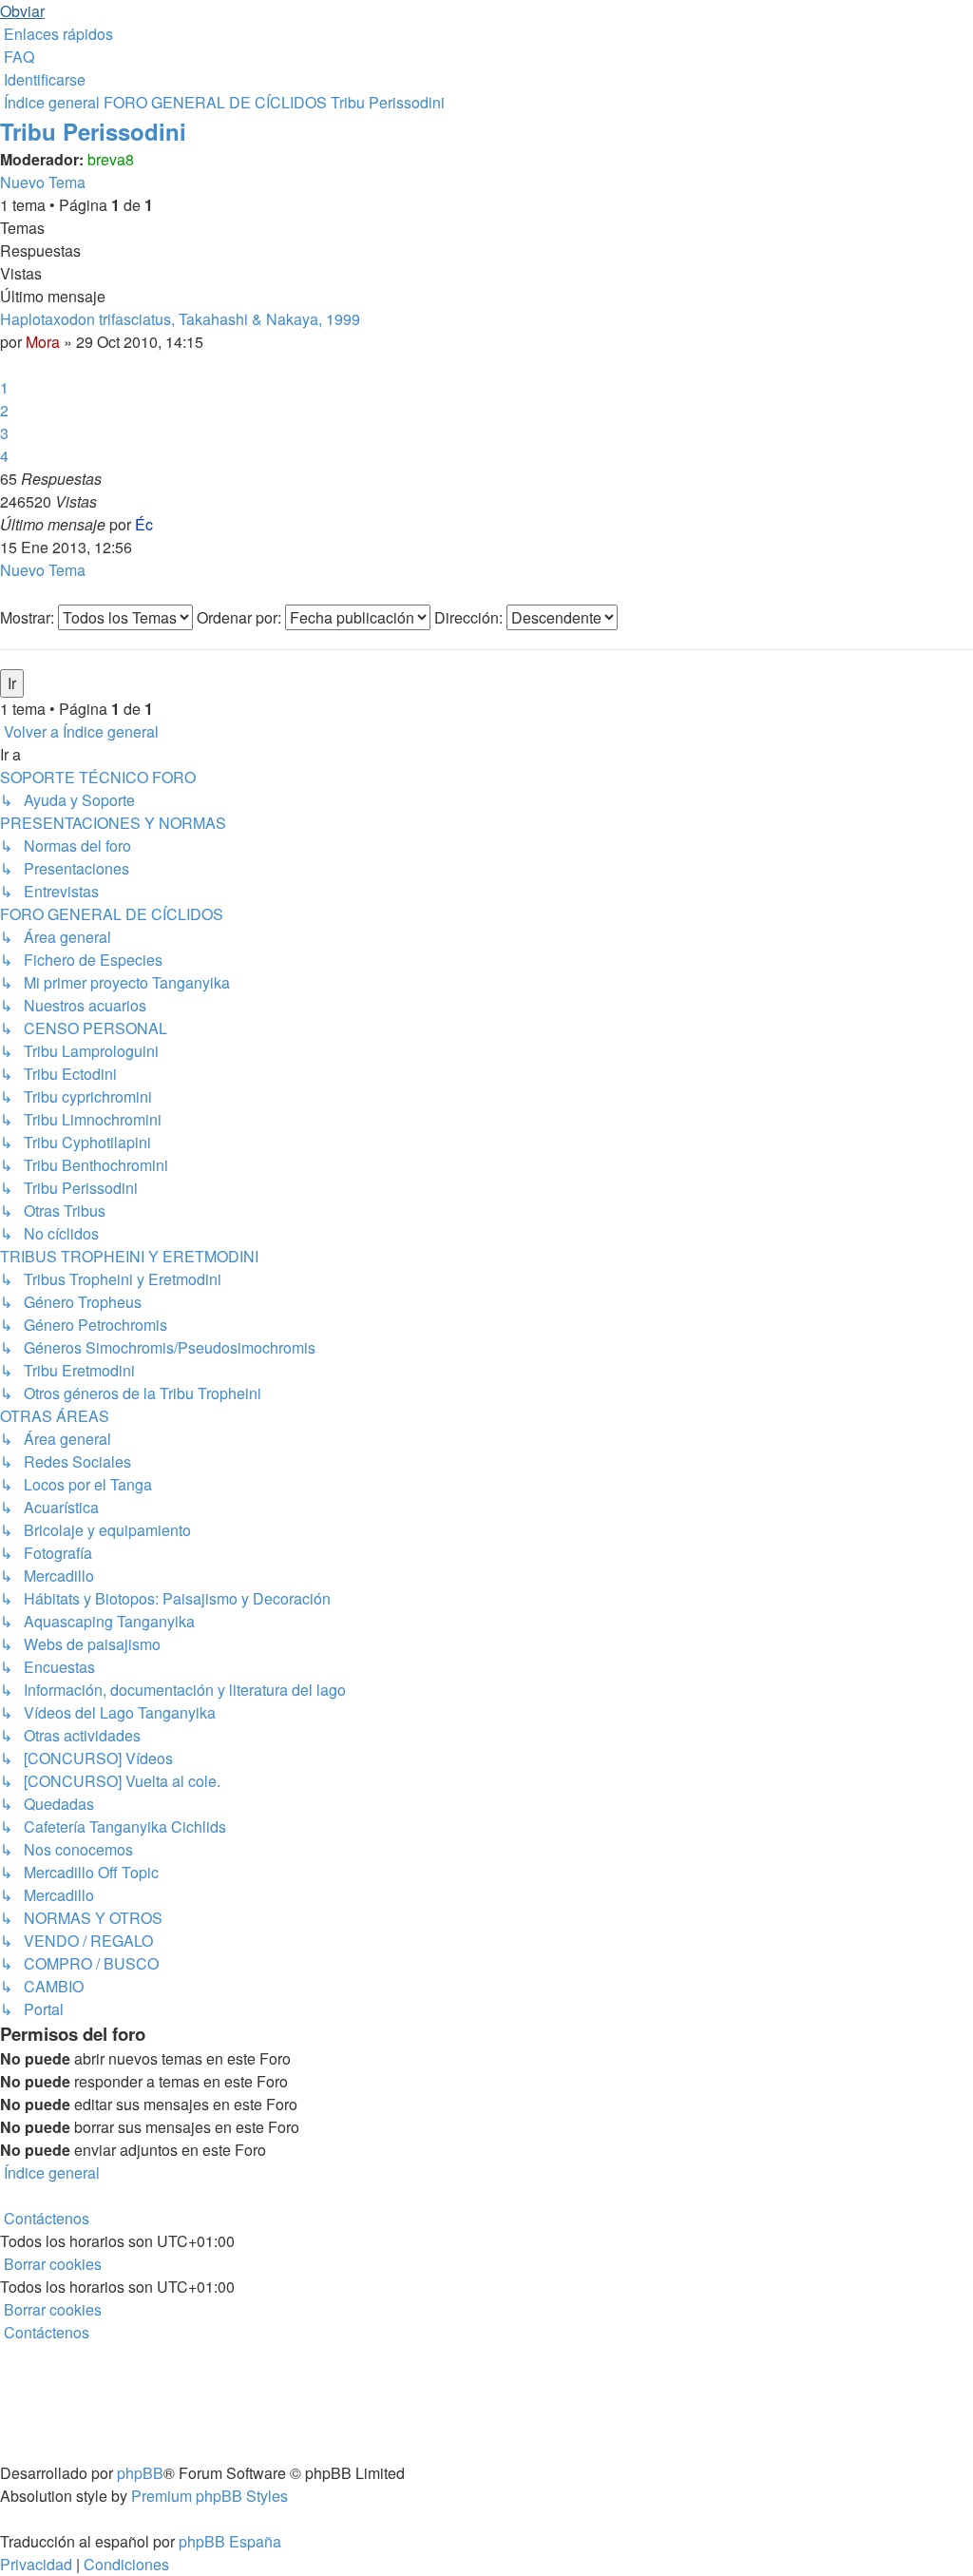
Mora (43, 342)
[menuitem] (17, 57)
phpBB (140, 2473)
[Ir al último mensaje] (159, 524)
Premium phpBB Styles (210, 2496)
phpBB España (230, 2541)
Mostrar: (29, 617)
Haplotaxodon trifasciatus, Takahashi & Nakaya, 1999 (180, 319)
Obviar (22, 11)
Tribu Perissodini (93, 131)
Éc (144, 524)
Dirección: (470, 617)
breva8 (111, 159)
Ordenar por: (241, 617)
